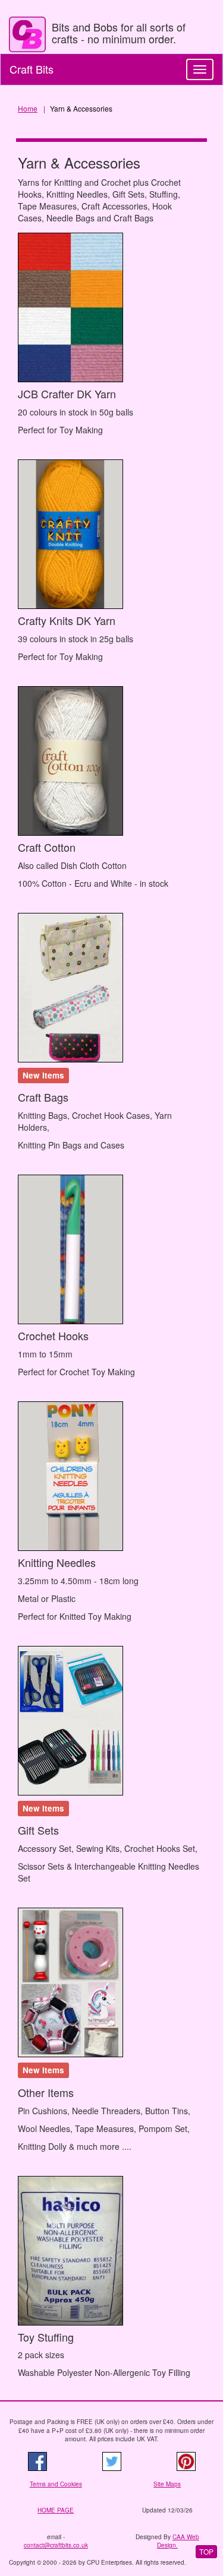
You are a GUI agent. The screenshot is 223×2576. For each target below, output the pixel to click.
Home (28, 108)
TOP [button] (206, 2551)
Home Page (56, 2510)
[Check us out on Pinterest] (186, 2461)
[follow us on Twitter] (111, 2461)
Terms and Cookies (56, 2484)
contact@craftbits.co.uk (56, 2545)
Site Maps (167, 2484)
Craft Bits (32, 69)
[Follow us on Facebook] (37, 2461)
